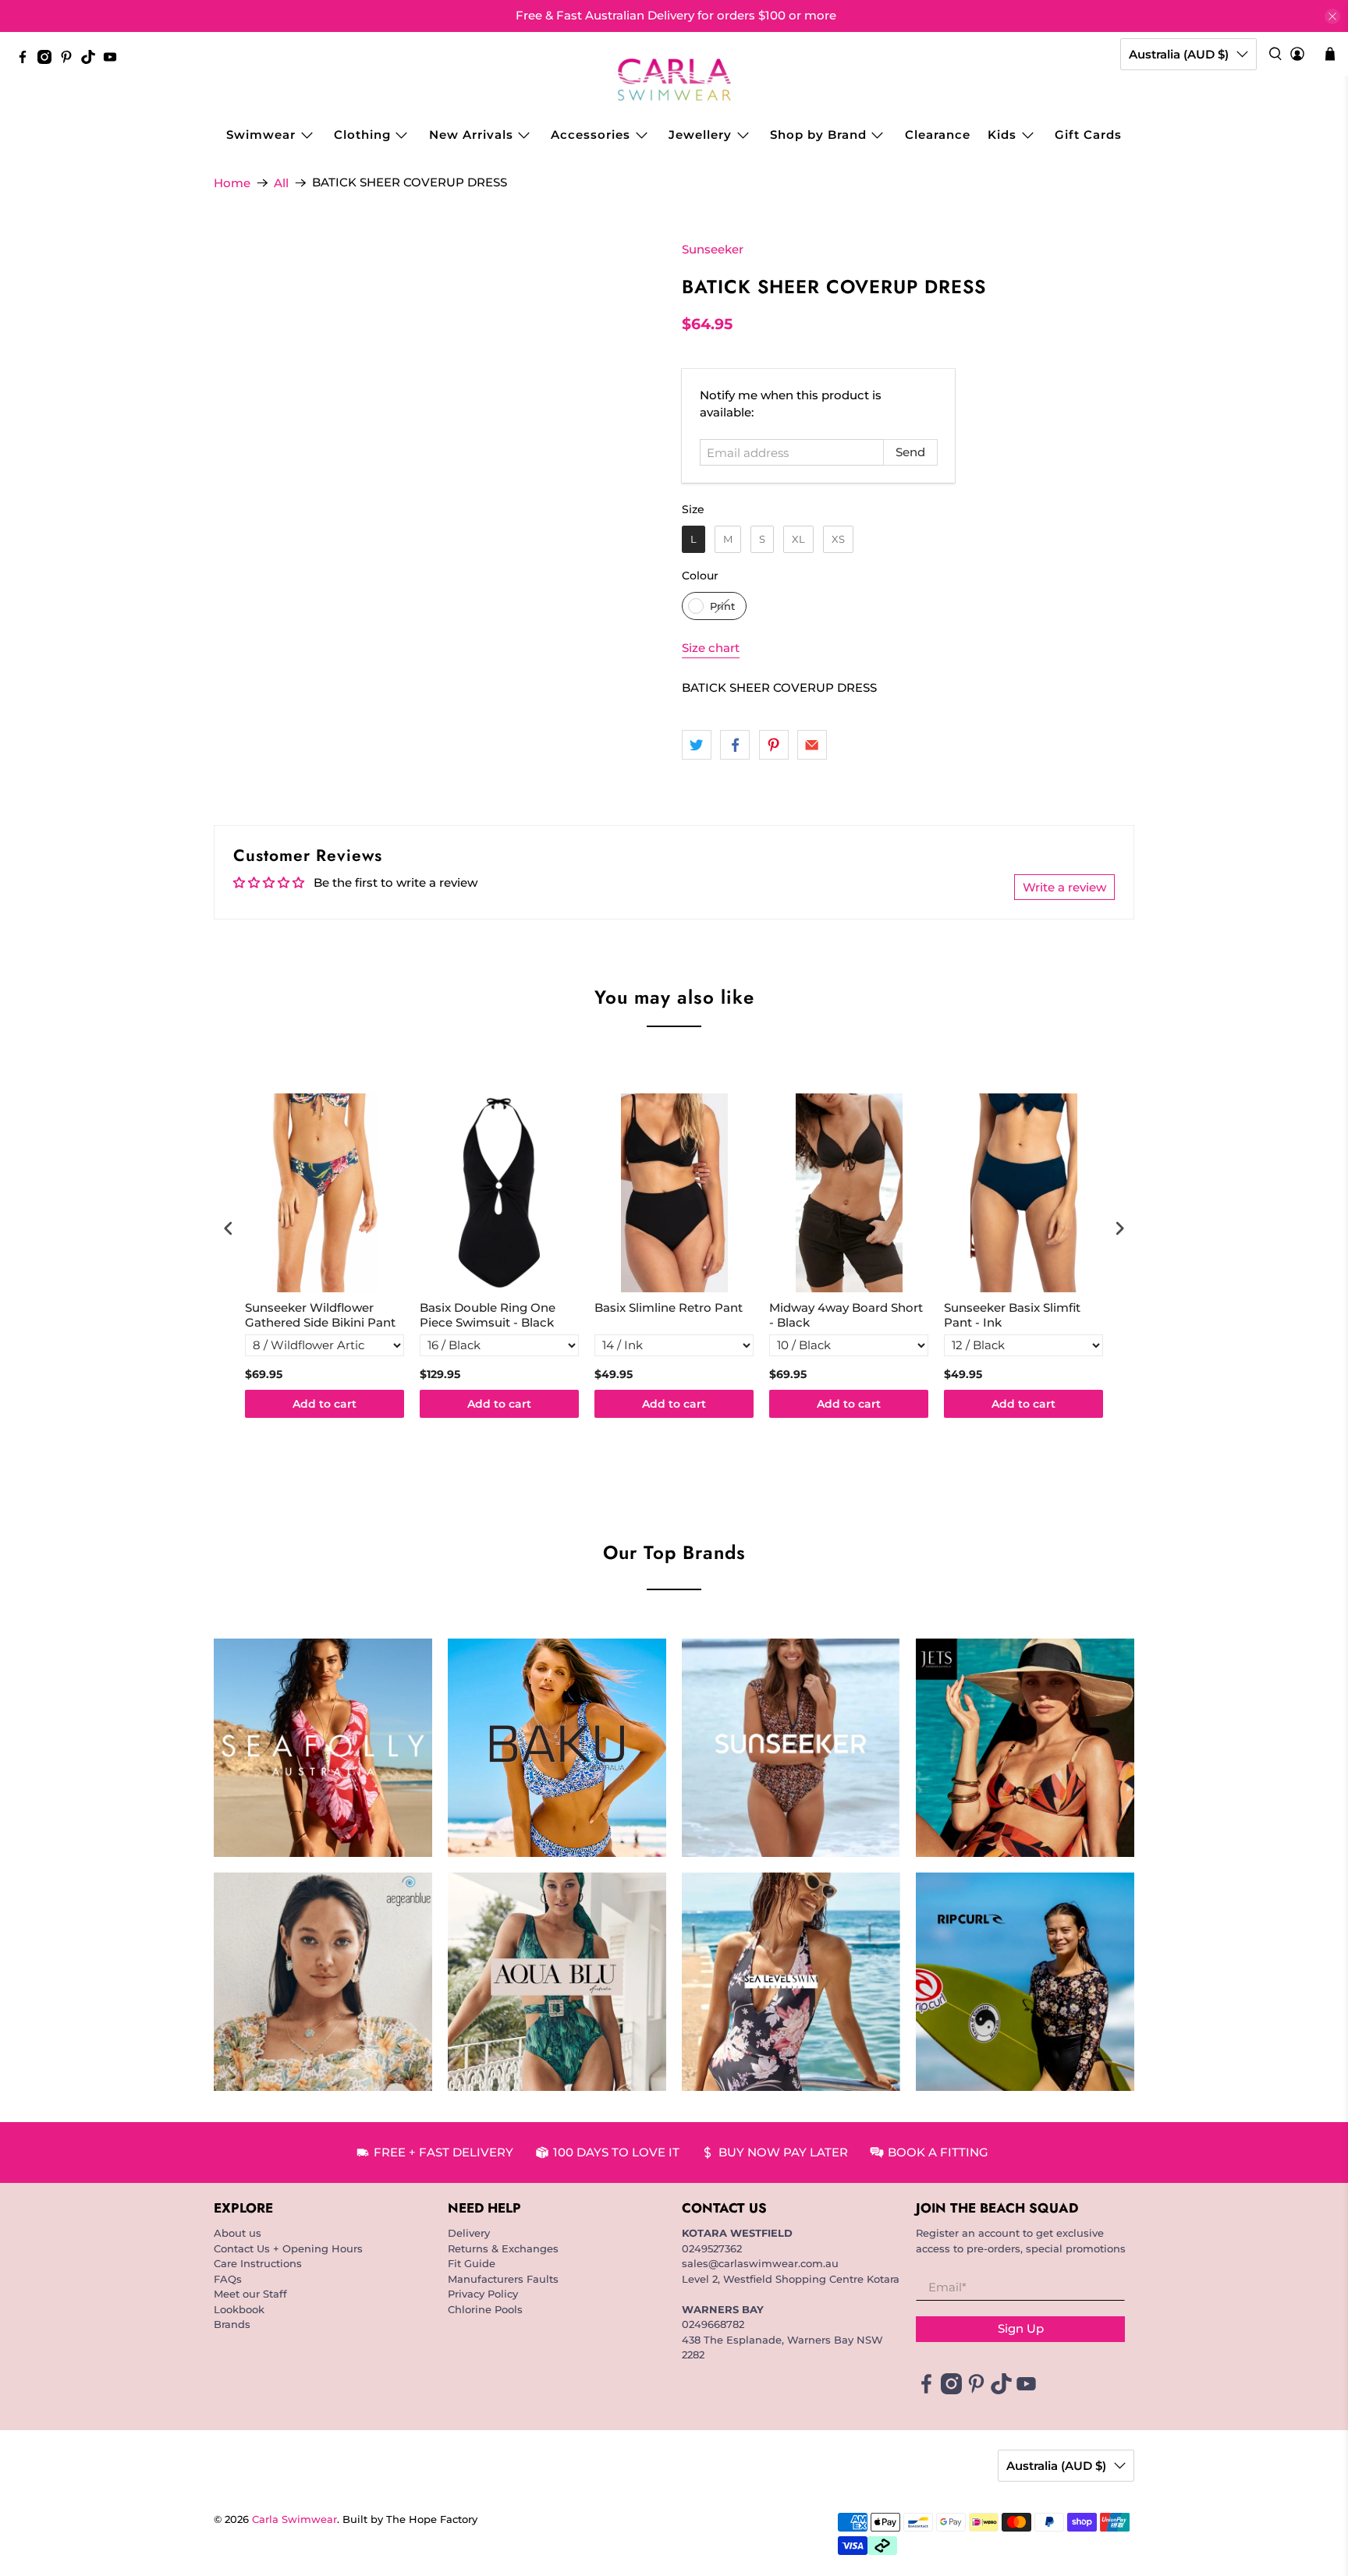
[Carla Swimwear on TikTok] (92, 60)
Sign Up (1021, 2328)
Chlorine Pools (485, 2309)
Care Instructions (258, 2263)
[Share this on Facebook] (735, 745)
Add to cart (325, 1404)
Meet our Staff (250, 2294)
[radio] (694, 539)
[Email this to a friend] (812, 745)
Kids (1002, 135)
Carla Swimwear (294, 2519)
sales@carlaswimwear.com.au (760, 2263)
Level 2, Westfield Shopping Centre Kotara (791, 2279)
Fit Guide (472, 2263)
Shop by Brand (818, 135)
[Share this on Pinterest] (774, 745)
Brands (232, 2324)
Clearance (938, 135)
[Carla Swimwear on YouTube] (114, 60)
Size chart (711, 648)
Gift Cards (1088, 135)
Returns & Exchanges (503, 2248)
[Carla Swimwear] (674, 80)
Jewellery (700, 135)
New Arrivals (471, 135)
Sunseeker (713, 249)
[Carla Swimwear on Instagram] (48, 60)
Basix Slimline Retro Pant (669, 1307)
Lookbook (239, 2309)
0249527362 (712, 2248)
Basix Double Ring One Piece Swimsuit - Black (488, 1315)
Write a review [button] (1064, 887)
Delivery (469, 2233)
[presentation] (229, 1228)
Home (232, 183)
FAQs (228, 2279)
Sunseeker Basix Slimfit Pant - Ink (1012, 1315)
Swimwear (261, 135)
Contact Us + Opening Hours (288, 2248)
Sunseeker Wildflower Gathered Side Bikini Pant (320, 1315)
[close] (1332, 16)
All (281, 183)
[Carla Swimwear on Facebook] (27, 60)
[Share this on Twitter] (697, 745)
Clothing (362, 135)
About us (238, 2233)
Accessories (591, 135)
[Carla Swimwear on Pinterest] (70, 60)
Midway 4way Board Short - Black (846, 1315)
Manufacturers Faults (503, 2279)
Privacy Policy (483, 2294)
